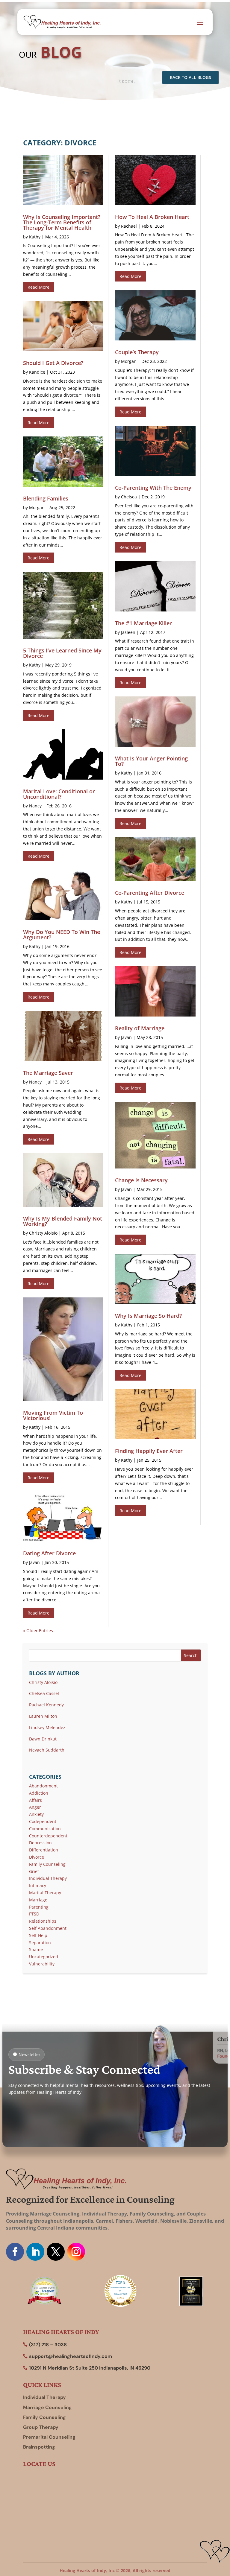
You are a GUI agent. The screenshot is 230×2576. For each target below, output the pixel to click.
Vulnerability (42, 1964)
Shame (36, 1949)
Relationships (43, 1921)
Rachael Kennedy (46, 1705)
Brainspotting (39, 2447)
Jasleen (128, 632)
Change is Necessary (141, 1180)
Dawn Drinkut (43, 1739)
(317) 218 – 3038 (48, 2345)
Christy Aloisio (43, 1233)
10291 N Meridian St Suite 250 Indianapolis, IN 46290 (90, 2368)
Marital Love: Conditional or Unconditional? (59, 794)
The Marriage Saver (48, 1073)
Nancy (35, 806)
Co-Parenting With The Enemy (153, 488)
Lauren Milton (43, 1716)
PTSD (34, 1914)
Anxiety (36, 1814)
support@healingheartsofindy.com (71, 2356)
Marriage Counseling (47, 2407)
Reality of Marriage (140, 1028)
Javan (34, 1562)
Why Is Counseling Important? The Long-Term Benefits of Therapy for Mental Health (62, 222)
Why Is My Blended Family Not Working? (63, 1221)
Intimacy (38, 1885)
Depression (40, 1843)
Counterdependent (48, 1836)
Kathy (35, 237)
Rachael (129, 226)
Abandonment (43, 1786)
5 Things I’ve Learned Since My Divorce (62, 653)
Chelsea (129, 497)
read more (38, 287)
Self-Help (38, 1935)
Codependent (43, 1821)
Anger (35, 1807)
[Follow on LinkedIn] (35, 2252)
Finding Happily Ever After (149, 1451)
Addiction (39, 1793)
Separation (40, 1943)
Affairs (35, 1800)
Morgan (37, 508)
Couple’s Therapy (137, 352)
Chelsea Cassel (44, 1693)
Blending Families (46, 498)
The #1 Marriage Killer (143, 623)
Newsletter (29, 2054)
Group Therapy (41, 2427)
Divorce (37, 1857)
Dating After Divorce (49, 1553)
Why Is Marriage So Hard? (148, 1316)
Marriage (38, 1900)
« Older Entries (38, 1631)
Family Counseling (47, 1864)
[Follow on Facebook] (15, 2252)
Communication (45, 1829)
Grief (34, 1871)
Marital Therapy (45, 1893)
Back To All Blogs (190, 77)
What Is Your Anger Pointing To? (151, 761)
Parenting (39, 1907)
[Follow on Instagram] (76, 2252)
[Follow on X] (56, 2252)
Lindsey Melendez (47, 1727)
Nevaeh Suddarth (47, 1750)
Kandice (37, 372)
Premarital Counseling (49, 2437)
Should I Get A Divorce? (53, 363)
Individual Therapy (48, 1878)
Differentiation (44, 1850)
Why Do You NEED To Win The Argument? (62, 935)
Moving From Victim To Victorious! (53, 1415)
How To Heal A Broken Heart (152, 217)
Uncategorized (44, 1957)
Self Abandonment (48, 1928)
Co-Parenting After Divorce (150, 893)
